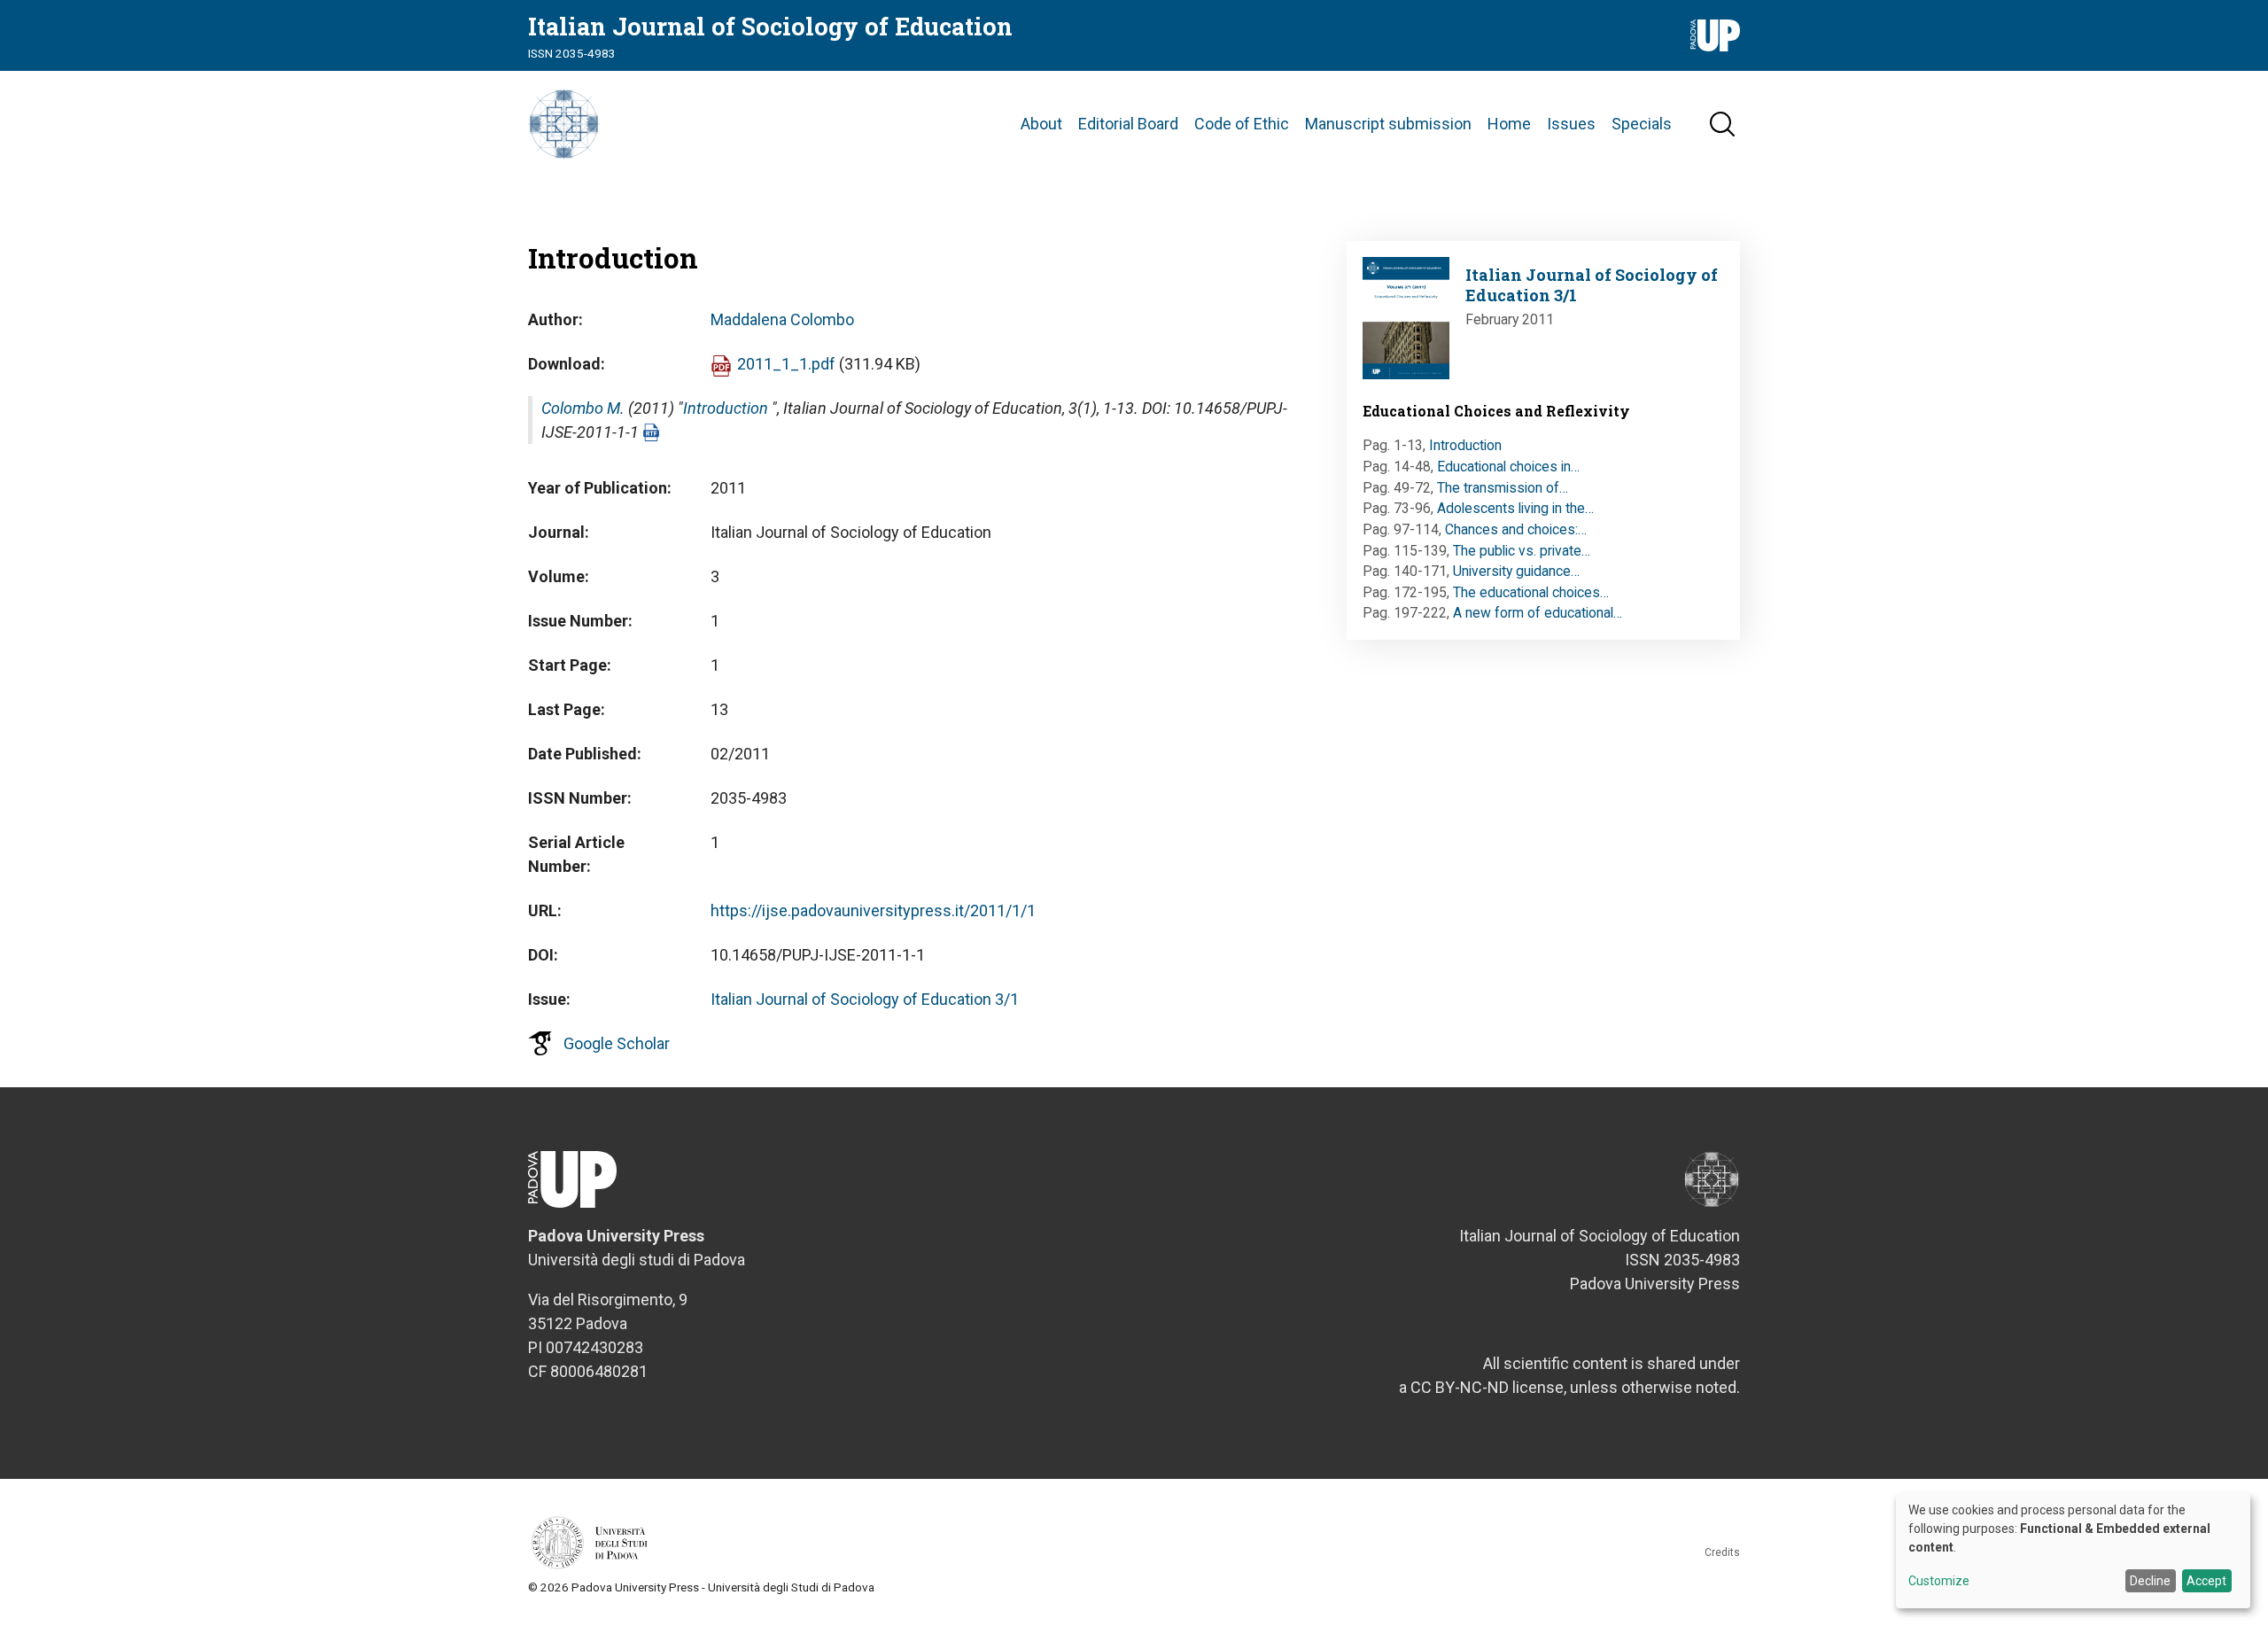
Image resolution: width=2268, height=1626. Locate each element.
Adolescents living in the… (1515, 508)
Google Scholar (617, 1043)
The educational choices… (1531, 592)
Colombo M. (583, 408)
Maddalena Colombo (782, 319)
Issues (1571, 124)
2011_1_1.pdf (786, 364)
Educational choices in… (1508, 467)
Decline (2150, 1581)
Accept (2206, 1581)
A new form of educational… (1538, 613)
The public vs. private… (1522, 551)
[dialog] (2073, 1551)
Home (1509, 124)
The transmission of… (1503, 488)
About (1041, 124)
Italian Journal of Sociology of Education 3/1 (865, 999)
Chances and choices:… (1516, 529)
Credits (1722, 1552)
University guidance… (1516, 571)
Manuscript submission (1388, 124)
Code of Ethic (1242, 124)
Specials (1642, 124)
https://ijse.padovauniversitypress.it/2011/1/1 (873, 910)
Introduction (726, 408)
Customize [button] (1939, 1581)
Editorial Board (1128, 124)
